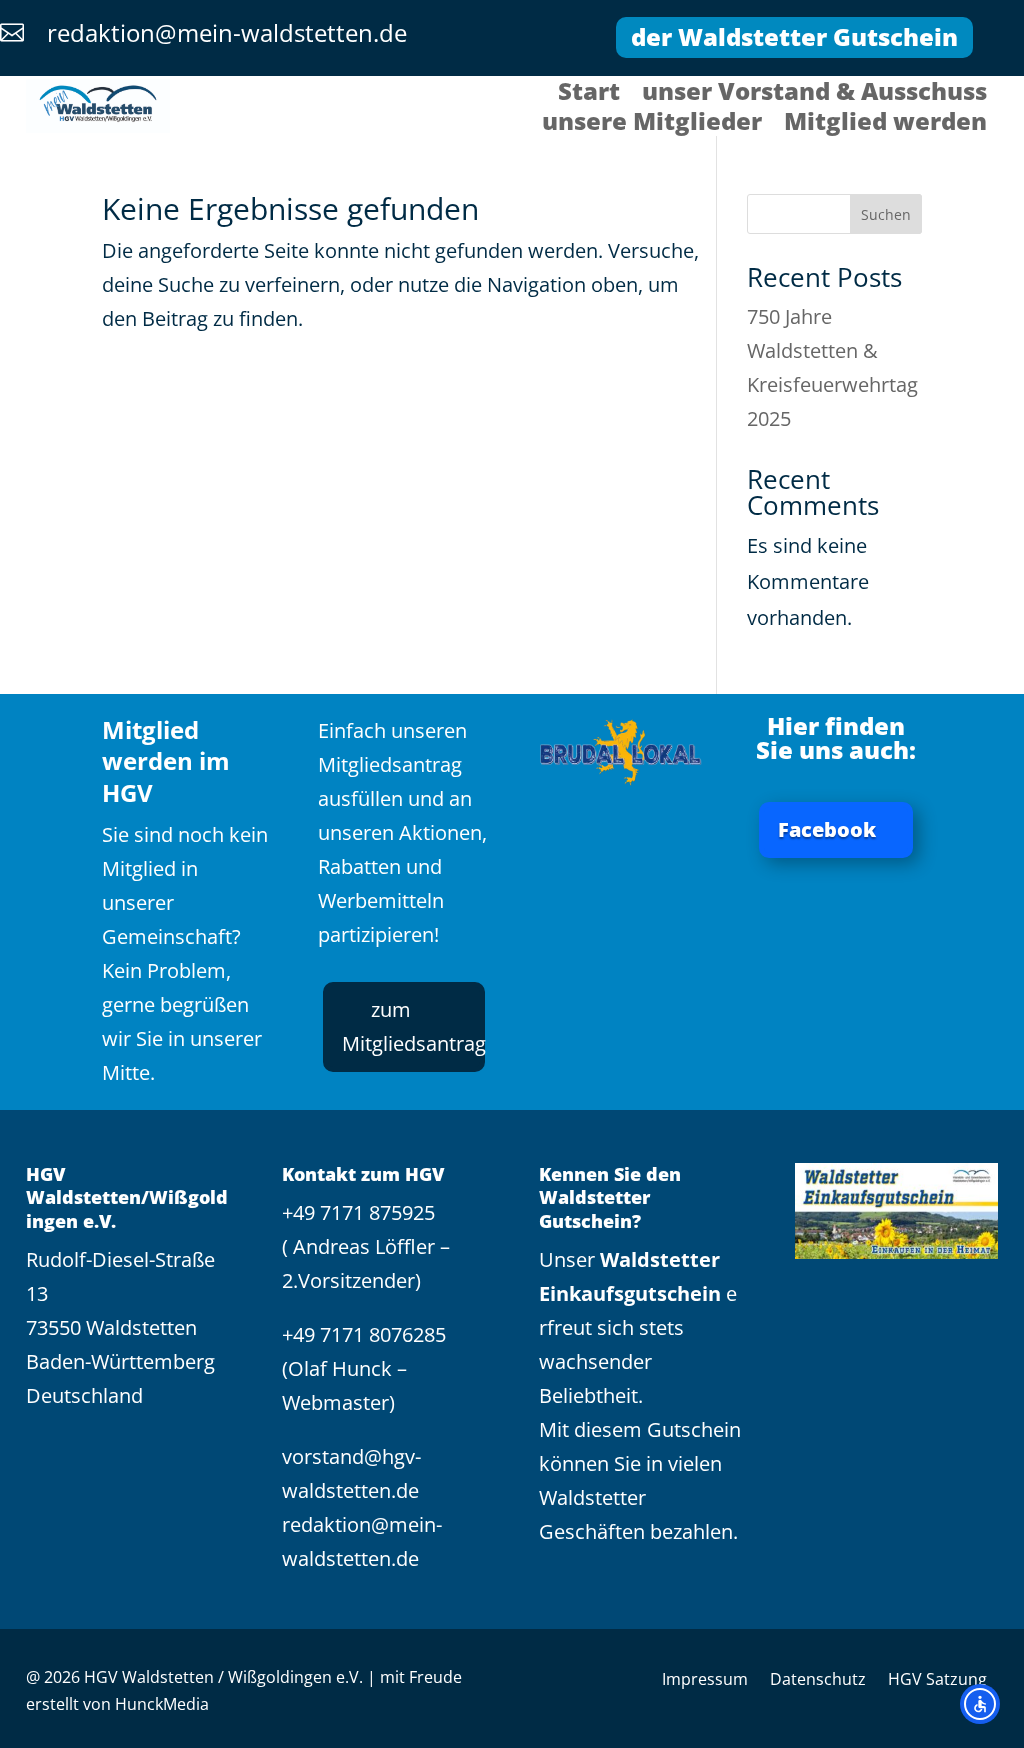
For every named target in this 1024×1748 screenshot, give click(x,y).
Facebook (827, 829)
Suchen (886, 214)
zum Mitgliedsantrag (413, 1026)
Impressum (705, 1681)
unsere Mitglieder (652, 125)
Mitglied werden (885, 125)
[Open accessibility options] (980, 1704)
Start (589, 95)
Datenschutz (818, 1681)
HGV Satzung (937, 1681)
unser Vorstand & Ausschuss (814, 95)
